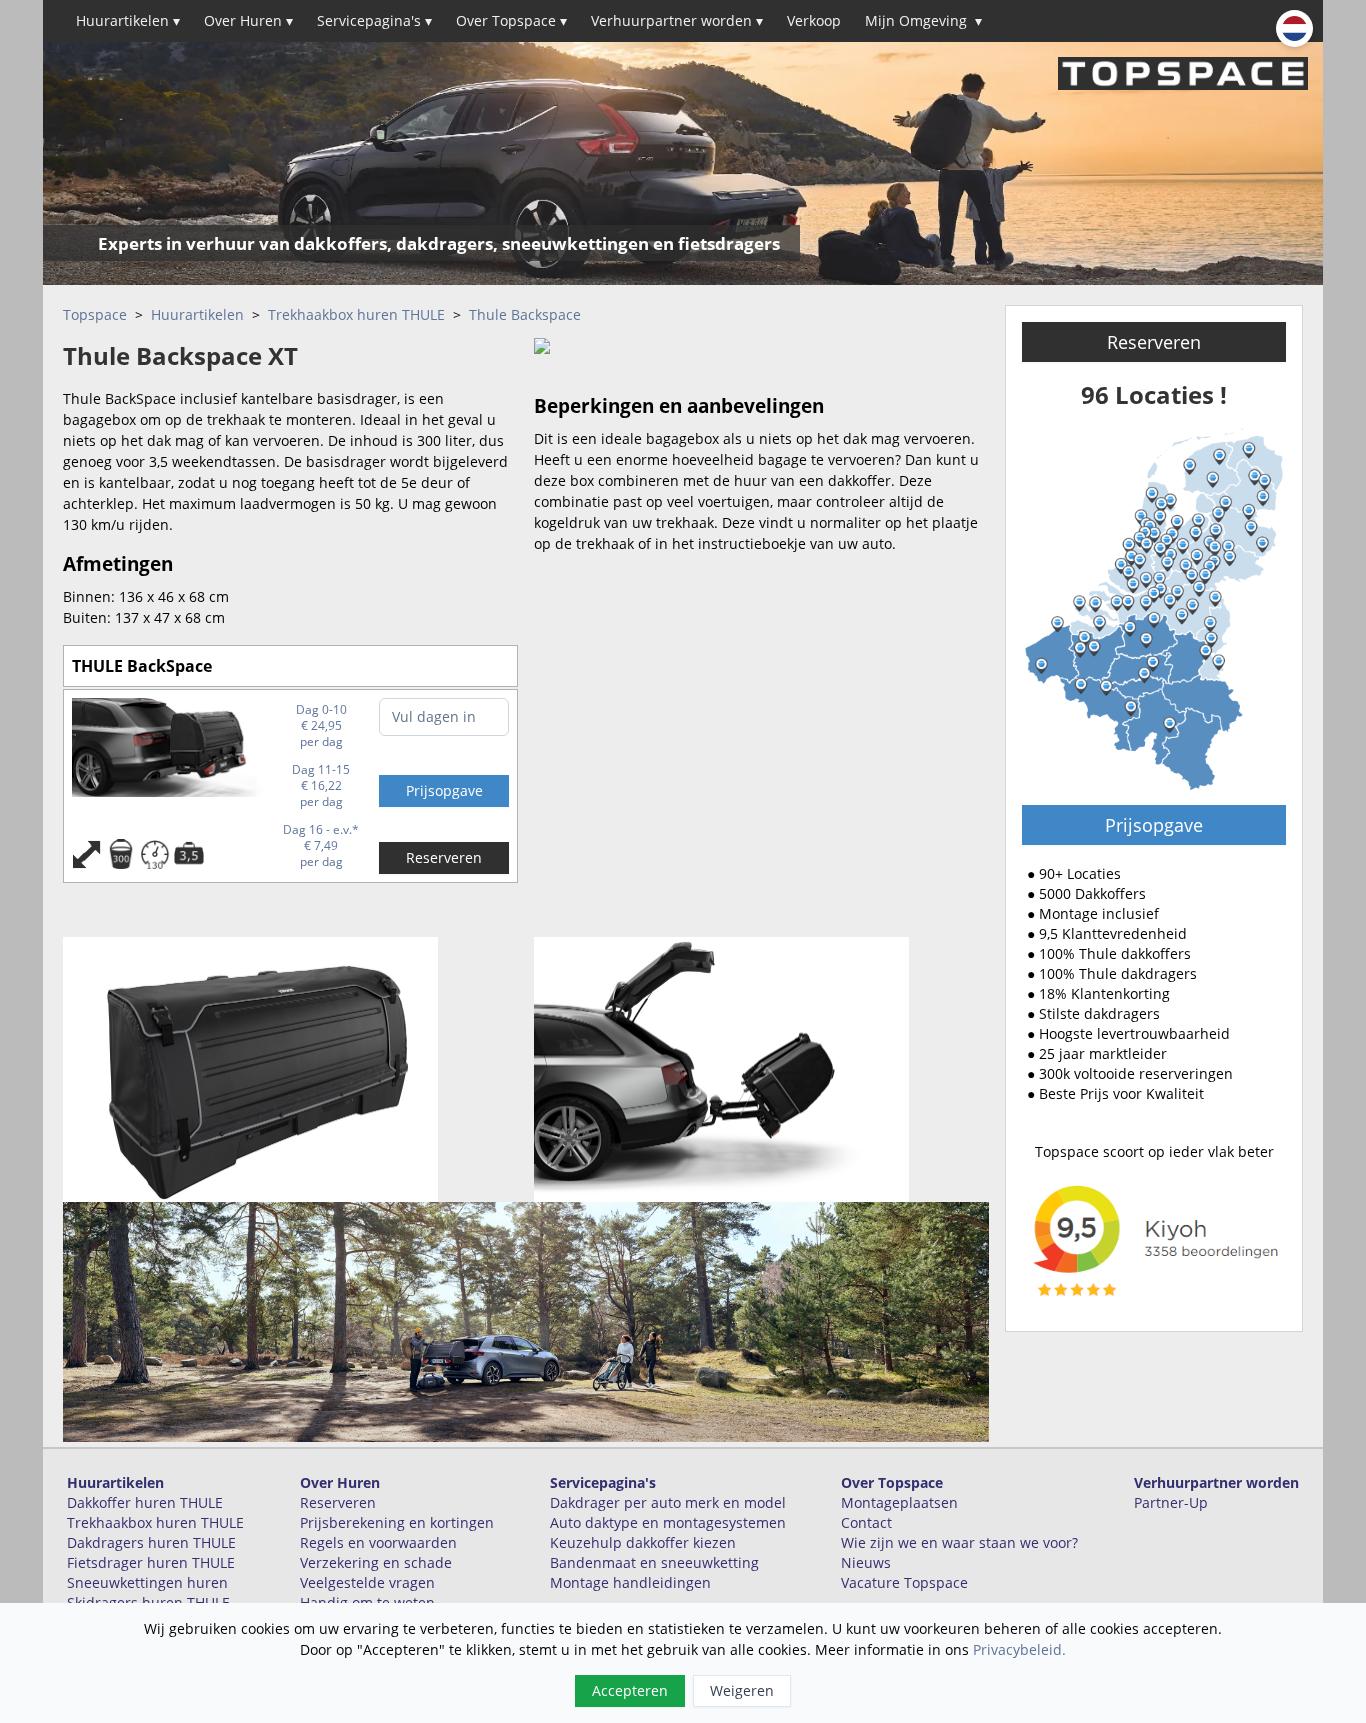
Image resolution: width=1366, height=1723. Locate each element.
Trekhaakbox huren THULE (356, 314)
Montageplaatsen (899, 1502)
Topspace (95, 314)
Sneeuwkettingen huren (147, 1582)
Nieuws (866, 1562)
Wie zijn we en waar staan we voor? (959, 1542)
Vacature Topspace (904, 1582)
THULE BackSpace (142, 666)
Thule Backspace (525, 314)
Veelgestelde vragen (367, 1582)
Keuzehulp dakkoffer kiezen (643, 1542)
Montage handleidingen (630, 1582)
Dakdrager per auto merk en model (668, 1502)
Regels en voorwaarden (378, 1542)
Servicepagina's (374, 20)
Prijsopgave (1154, 825)
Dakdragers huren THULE (151, 1542)
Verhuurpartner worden (677, 20)
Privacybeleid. (1019, 1649)
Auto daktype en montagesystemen (668, 1522)
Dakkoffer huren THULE (145, 1502)
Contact (866, 1522)
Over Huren (248, 20)
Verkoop (814, 20)
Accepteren (630, 1690)
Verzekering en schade (376, 1562)
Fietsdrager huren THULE (151, 1562)
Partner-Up (1171, 1502)
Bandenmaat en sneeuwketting (654, 1562)
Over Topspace (511, 20)
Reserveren (444, 857)
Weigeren (742, 1690)
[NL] (1294, 28)
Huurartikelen (128, 20)
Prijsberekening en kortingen (397, 1522)
